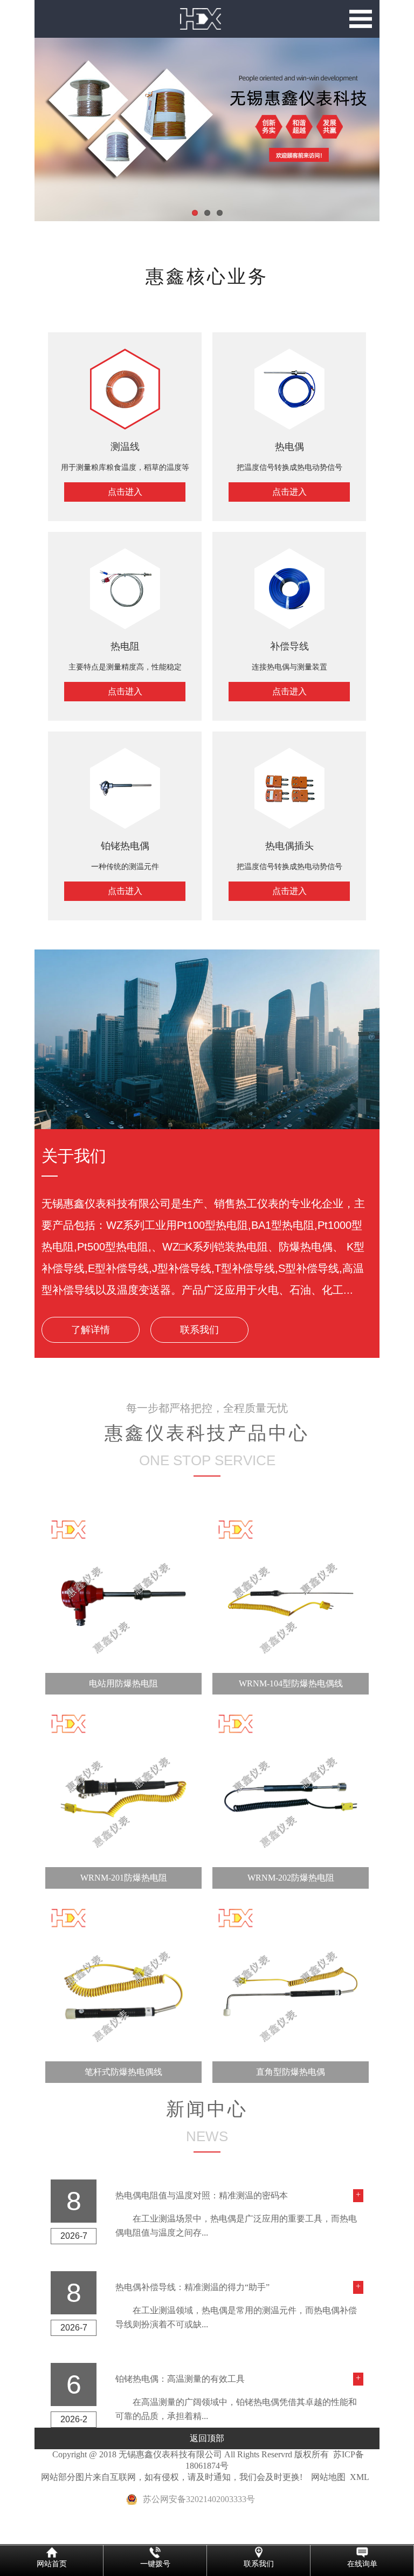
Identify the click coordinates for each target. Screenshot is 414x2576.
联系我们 (199, 1330)
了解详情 (91, 1330)
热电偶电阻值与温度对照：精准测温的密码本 (202, 2195)
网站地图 (328, 2477)
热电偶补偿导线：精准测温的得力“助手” (192, 2287)
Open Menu (361, 19)
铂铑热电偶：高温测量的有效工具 (180, 2379)
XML (360, 2477)
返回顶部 (207, 2438)
